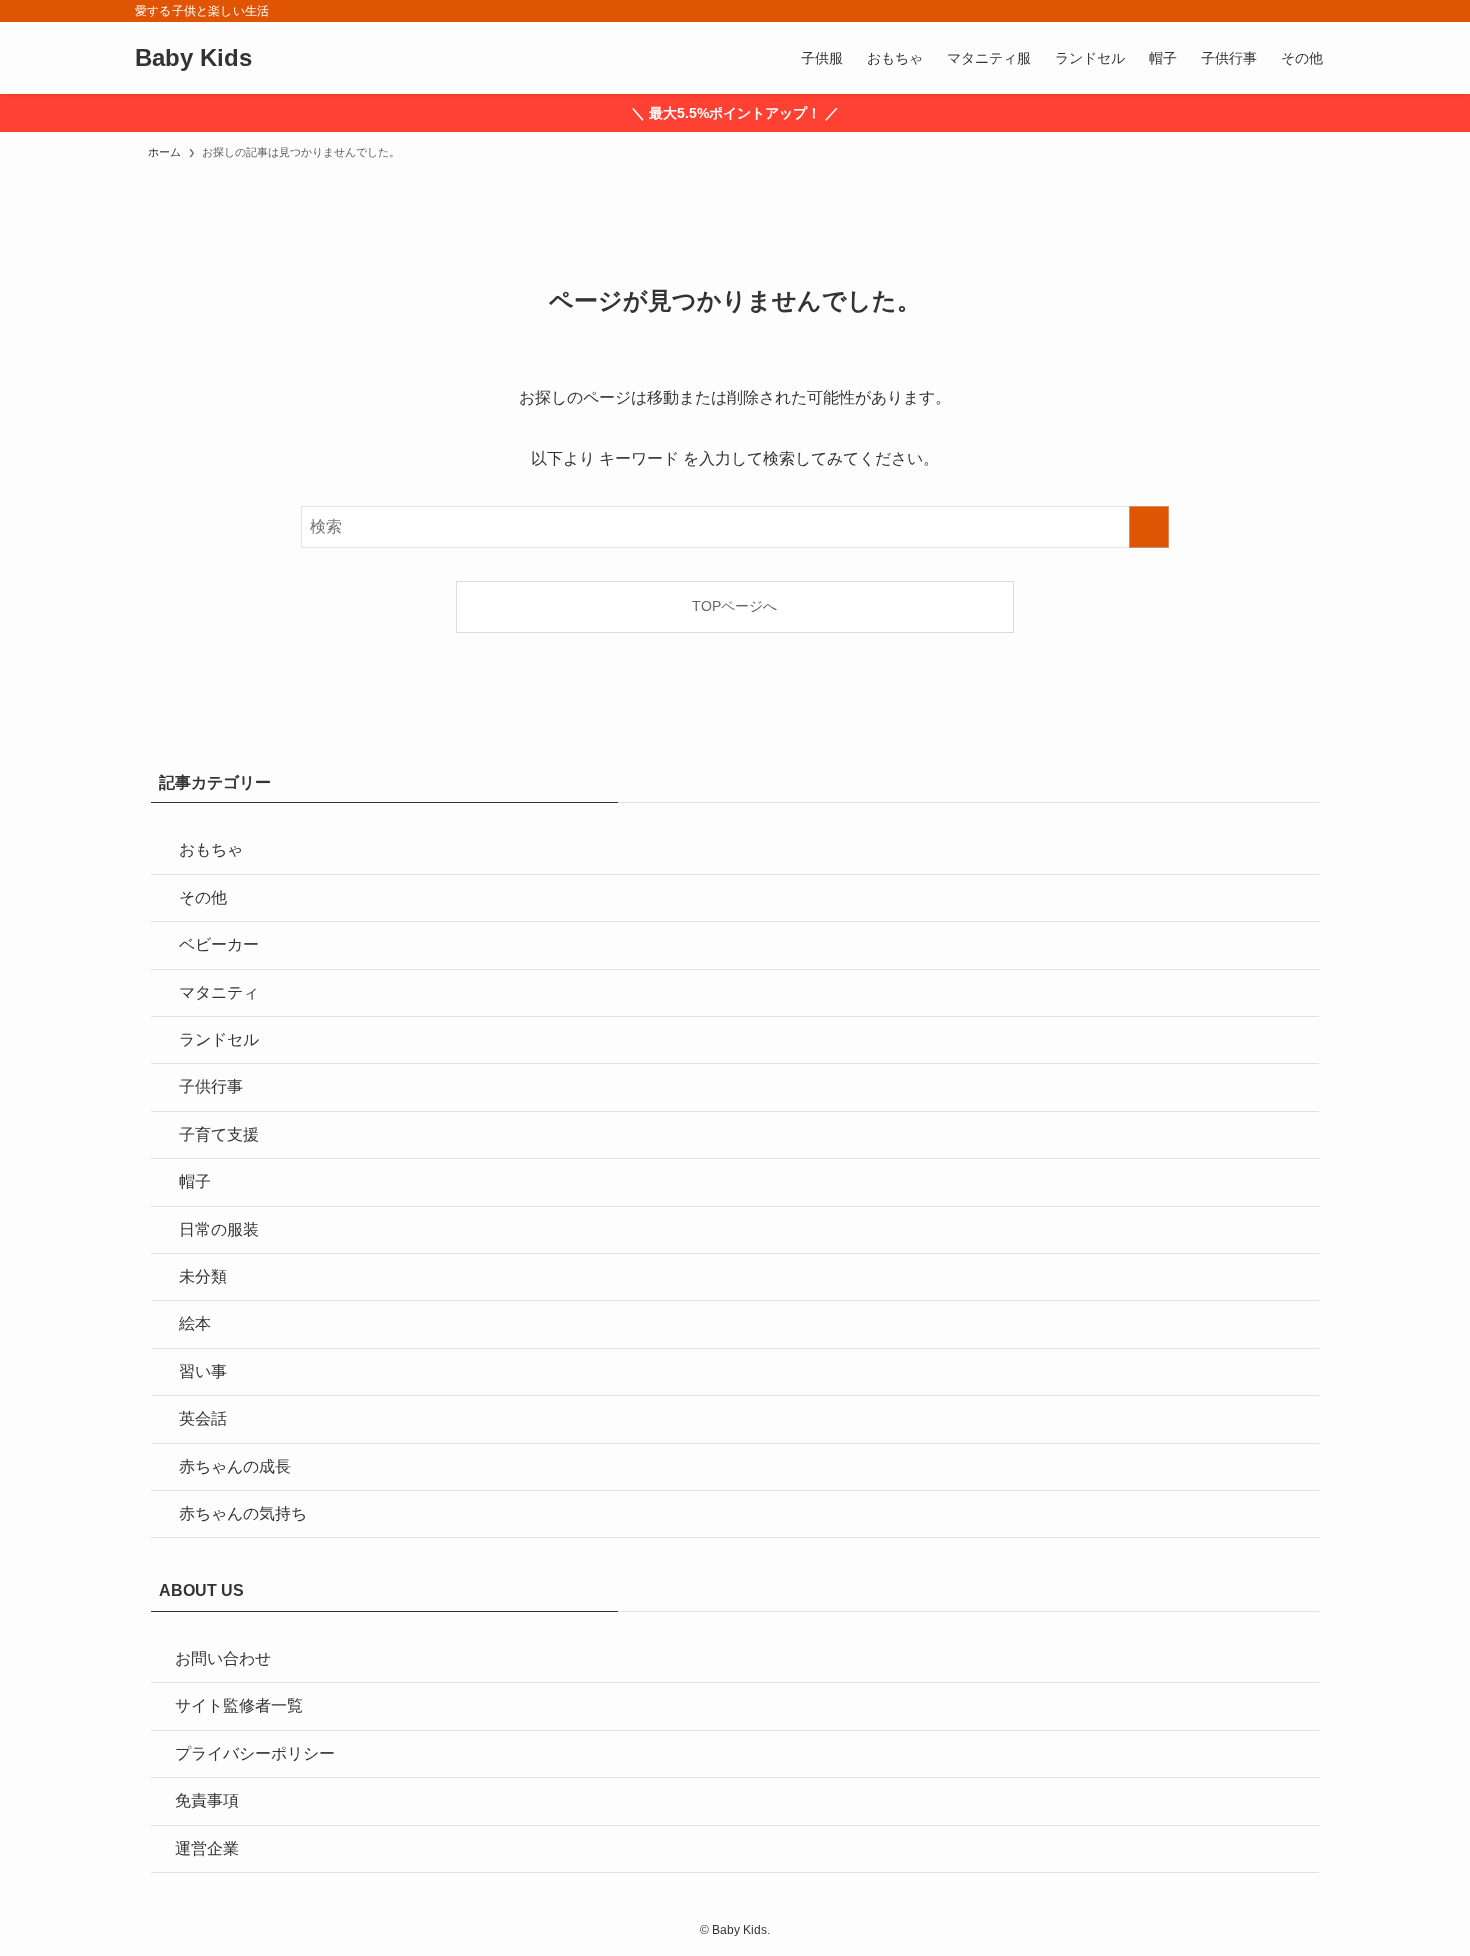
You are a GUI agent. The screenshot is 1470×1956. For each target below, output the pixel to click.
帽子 (195, 1181)
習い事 (203, 1371)
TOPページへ (734, 606)
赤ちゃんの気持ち (243, 1513)
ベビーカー (219, 944)
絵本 (195, 1323)
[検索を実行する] (1149, 527)
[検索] (1322, 11)
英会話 (203, 1418)
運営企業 (207, 1848)
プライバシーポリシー (255, 1753)
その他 (203, 897)
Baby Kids (193, 58)
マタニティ (219, 992)
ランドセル (219, 1039)
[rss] (1296, 11)
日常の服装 (219, 1229)
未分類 (203, 1276)
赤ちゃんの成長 (235, 1466)
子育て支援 (219, 1134)
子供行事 (211, 1086)
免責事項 (207, 1800)
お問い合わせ (223, 1658)
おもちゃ (211, 849)
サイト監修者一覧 (239, 1705)
